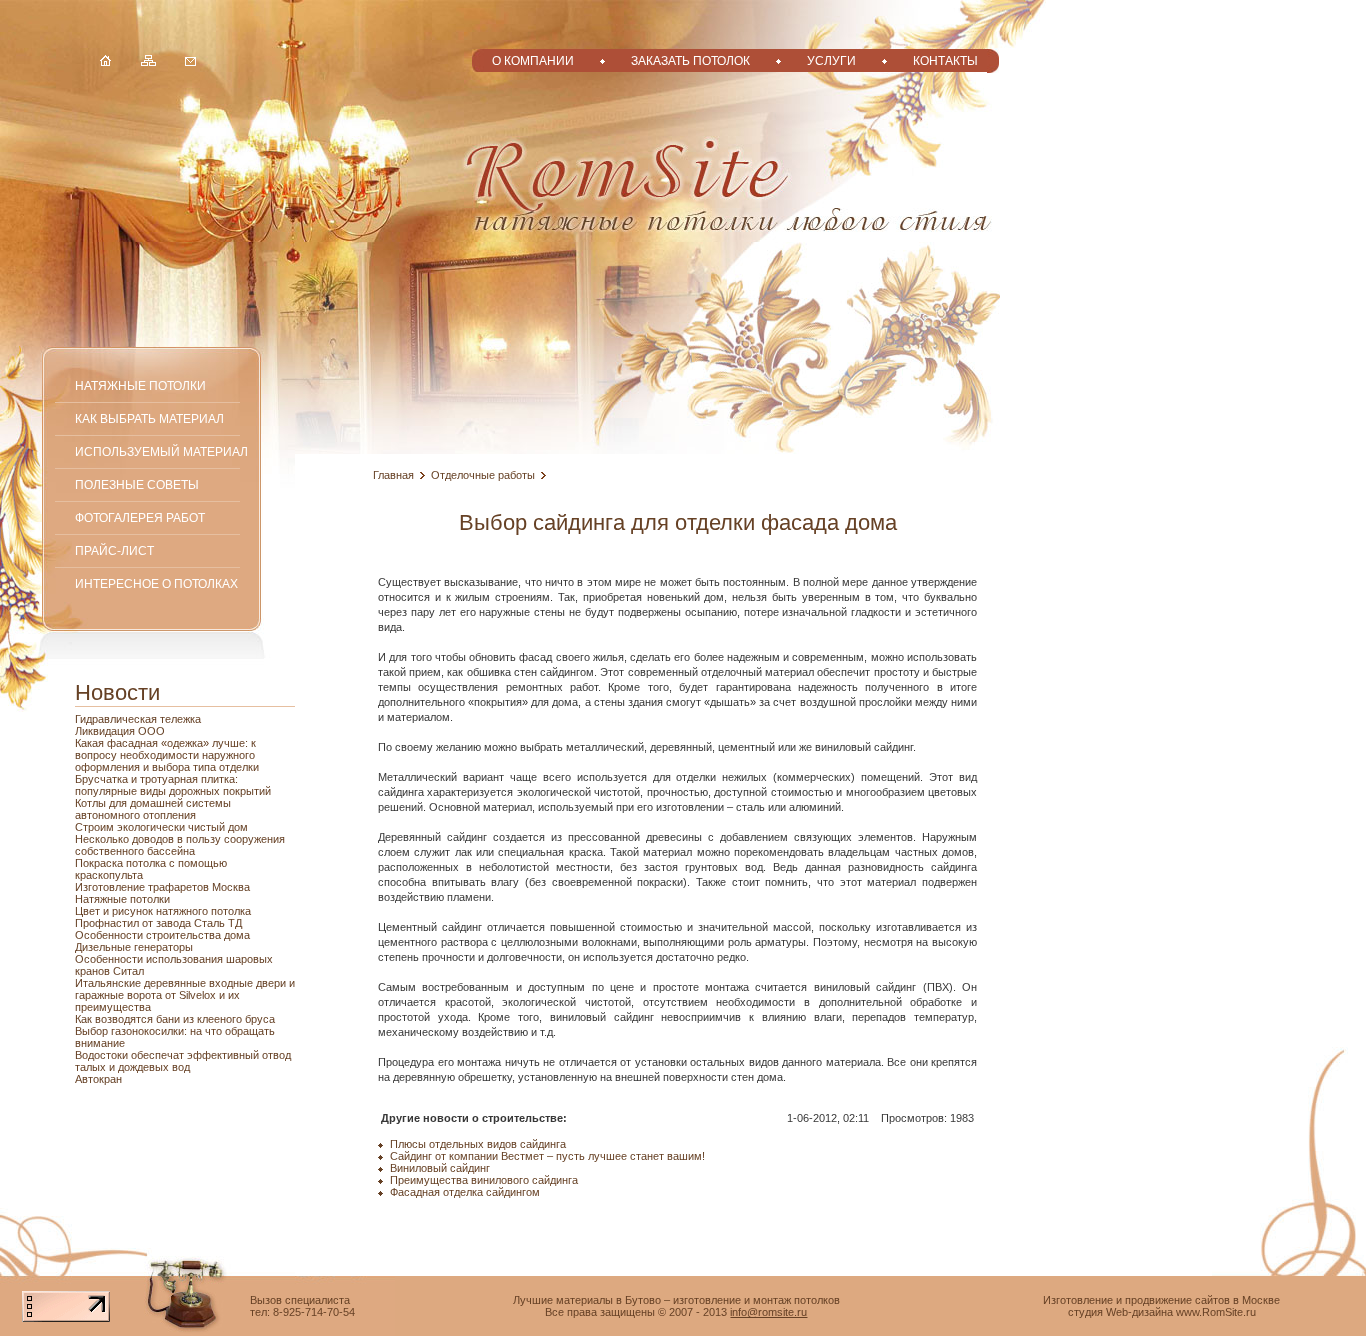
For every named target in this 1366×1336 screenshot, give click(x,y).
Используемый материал (161, 451)
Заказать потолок (690, 60)
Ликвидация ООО (120, 731)
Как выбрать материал (149, 418)
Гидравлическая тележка (138, 719)
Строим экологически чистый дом (161, 827)
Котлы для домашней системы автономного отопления (153, 809)
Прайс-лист (114, 550)
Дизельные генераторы (134, 947)
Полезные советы (137, 484)
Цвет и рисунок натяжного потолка (163, 911)
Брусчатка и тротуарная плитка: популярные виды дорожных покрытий (173, 785)
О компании (533, 60)
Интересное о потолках (156, 583)
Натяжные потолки (140, 385)
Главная (393, 475)
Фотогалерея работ (140, 517)
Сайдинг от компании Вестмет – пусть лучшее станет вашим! (547, 1156)
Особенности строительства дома (162, 935)
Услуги (831, 60)
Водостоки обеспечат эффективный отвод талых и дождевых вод (183, 1061)
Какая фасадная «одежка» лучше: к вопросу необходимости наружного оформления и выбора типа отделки (167, 755)
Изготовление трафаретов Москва (162, 887)
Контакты (945, 60)
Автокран (98, 1079)
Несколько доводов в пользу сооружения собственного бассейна (180, 845)
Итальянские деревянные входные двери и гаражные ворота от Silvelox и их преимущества (185, 995)
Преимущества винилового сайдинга (484, 1180)
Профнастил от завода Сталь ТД (158, 923)
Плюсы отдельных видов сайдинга (478, 1144)
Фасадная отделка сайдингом (465, 1192)
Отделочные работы (483, 475)
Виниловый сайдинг (440, 1168)
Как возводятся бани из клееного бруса (175, 1019)
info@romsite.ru (768, 1312)
